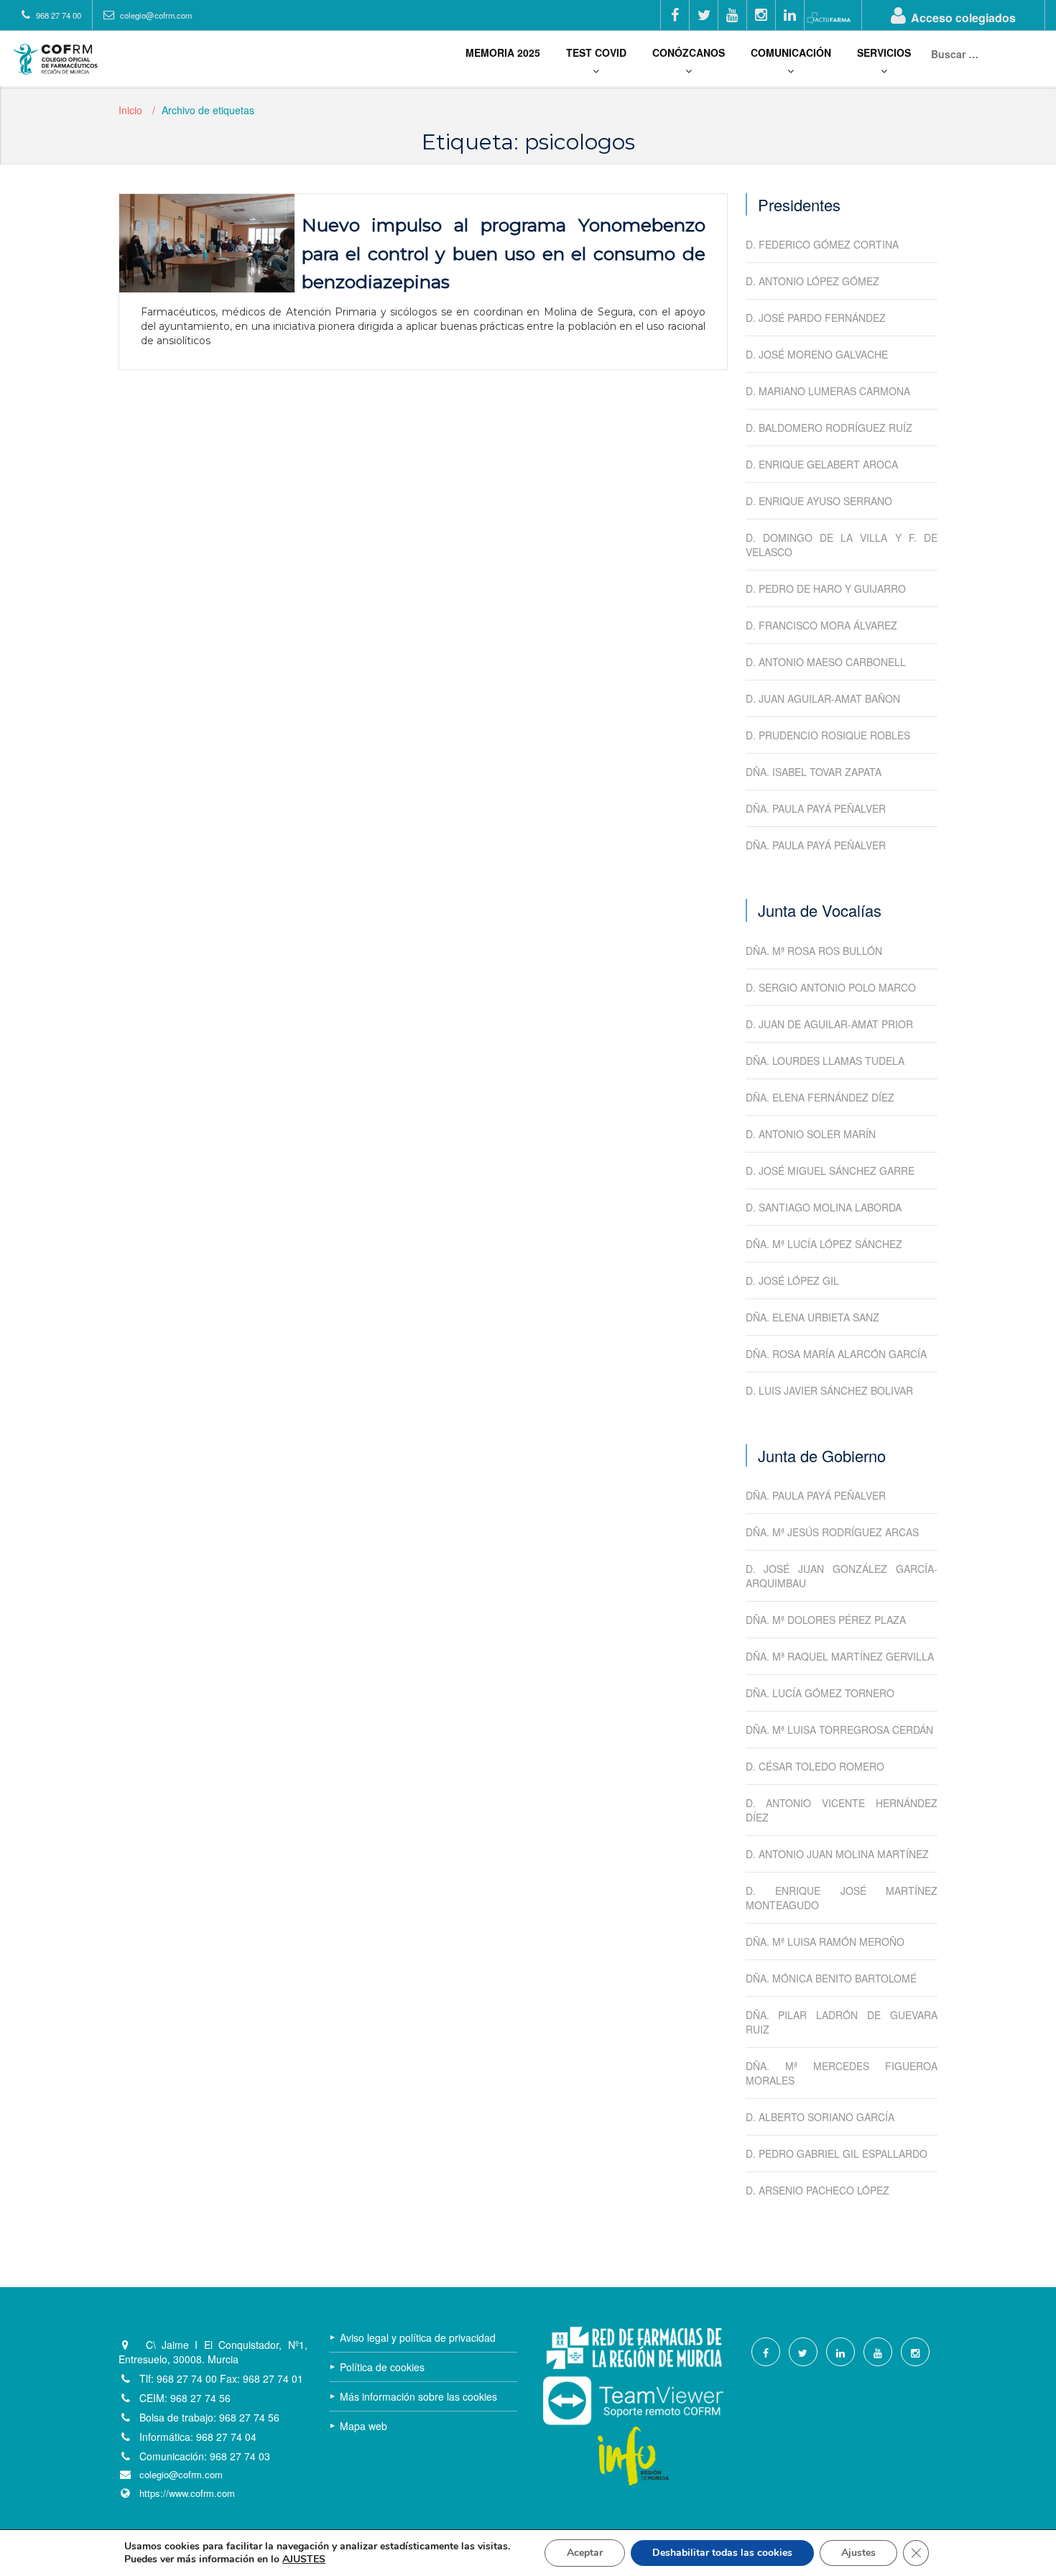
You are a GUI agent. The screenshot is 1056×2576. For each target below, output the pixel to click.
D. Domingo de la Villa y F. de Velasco (842, 545)
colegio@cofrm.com (181, 2475)
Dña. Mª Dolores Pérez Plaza (826, 1620)
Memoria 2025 (503, 52)
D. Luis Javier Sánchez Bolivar (829, 1390)
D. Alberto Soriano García (820, 2117)
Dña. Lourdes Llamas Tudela (825, 1061)
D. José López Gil (792, 1280)
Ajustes (858, 2553)
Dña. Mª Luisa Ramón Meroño (825, 1942)
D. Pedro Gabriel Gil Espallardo (837, 2153)
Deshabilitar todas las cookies (722, 2553)
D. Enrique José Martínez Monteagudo (842, 1898)
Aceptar (585, 2553)
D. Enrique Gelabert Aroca (822, 464)
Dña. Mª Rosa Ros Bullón (814, 951)
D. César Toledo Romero (815, 1766)
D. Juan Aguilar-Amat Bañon (823, 698)
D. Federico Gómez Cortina (822, 244)
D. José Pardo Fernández (816, 318)
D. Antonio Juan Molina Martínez (837, 1854)
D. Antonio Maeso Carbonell (826, 662)
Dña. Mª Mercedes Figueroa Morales (842, 2073)
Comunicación (791, 52)
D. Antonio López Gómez (812, 281)
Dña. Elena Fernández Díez (820, 1097)
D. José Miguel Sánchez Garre (830, 1171)
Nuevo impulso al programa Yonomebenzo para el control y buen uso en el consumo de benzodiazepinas (504, 253)
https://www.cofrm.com (187, 2493)
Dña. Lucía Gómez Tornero (820, 1693)
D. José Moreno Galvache (817, 354)
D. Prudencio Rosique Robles (828, 735)
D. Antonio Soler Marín (811, 1134)
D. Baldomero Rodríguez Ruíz (829, 428)
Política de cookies (382, 2367)
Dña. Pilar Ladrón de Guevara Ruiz (842, 2022)
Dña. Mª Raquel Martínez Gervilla (840, 1656)
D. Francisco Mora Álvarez (821, 625)
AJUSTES (304, 2559)
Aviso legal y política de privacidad (418, 2337)
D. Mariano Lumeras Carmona (828, 391)
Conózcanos (689, 52)
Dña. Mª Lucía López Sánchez (824, 1244)
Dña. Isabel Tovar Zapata (814, 772)
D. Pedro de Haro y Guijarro (826, 588)
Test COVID (596, 52)
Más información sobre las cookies (418, 2396)
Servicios (884, 52)
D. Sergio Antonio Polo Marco (831, 987)
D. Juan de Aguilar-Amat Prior (829, 1024)
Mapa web (363, 2426)
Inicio (130, 110)
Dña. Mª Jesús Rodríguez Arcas (832, 1532)
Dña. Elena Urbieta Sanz (812, 1317)
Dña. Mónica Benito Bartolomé (831, 1978)
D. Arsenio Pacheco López (818, 2190)
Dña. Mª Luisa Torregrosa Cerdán (839, 1730)
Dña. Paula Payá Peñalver (816, 808)
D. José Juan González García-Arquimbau (842, 1576)
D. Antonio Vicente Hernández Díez (842, 1810)
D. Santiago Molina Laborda (824, 1207)
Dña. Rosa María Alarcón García (836, 1354)
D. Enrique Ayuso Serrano (819, 501)
